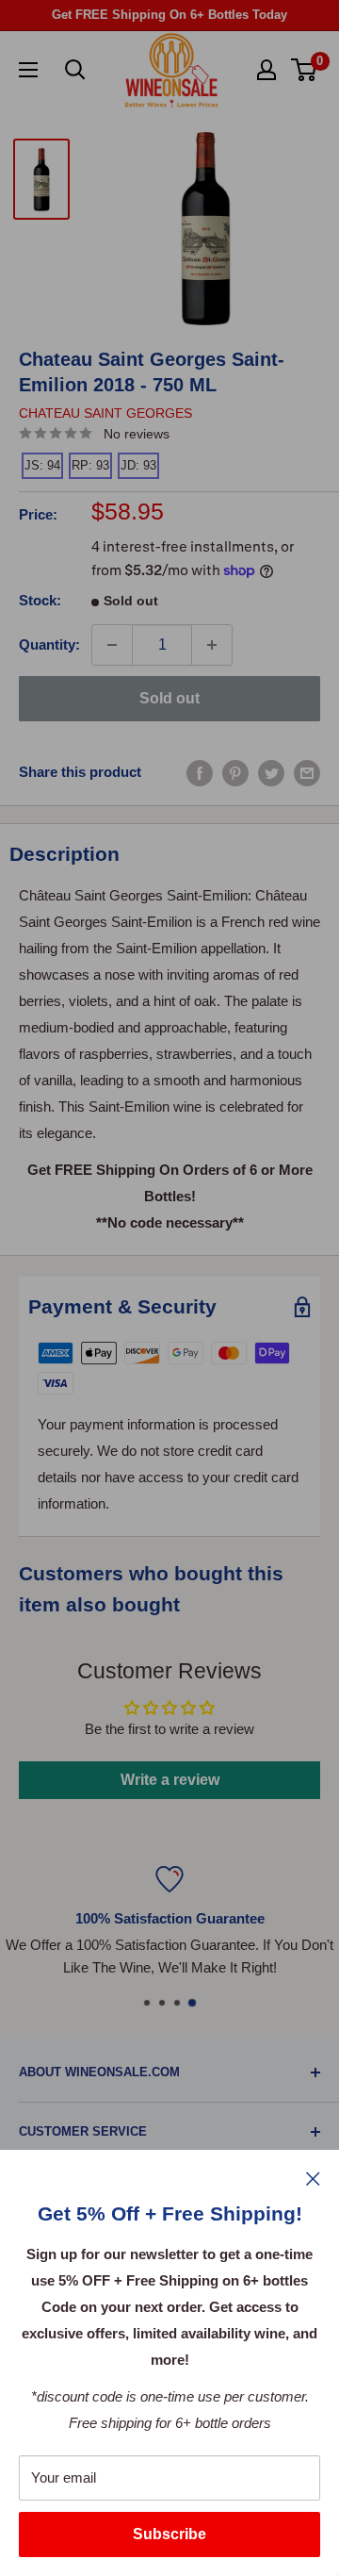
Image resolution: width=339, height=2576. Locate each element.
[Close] (313, 2178)
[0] (305, 70)
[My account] (266, 70)
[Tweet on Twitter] (271, 773)
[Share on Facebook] (200, 773)
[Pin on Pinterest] (235, 773)
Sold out (169, 698)
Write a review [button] (170, 1780)
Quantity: (49, 644)
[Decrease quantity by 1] (112, 645)
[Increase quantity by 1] (212, 645)
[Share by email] (307, 773)
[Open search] (75, 70)
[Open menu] (28, 70)
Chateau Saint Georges (105, 413)
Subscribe (169, 2534)
